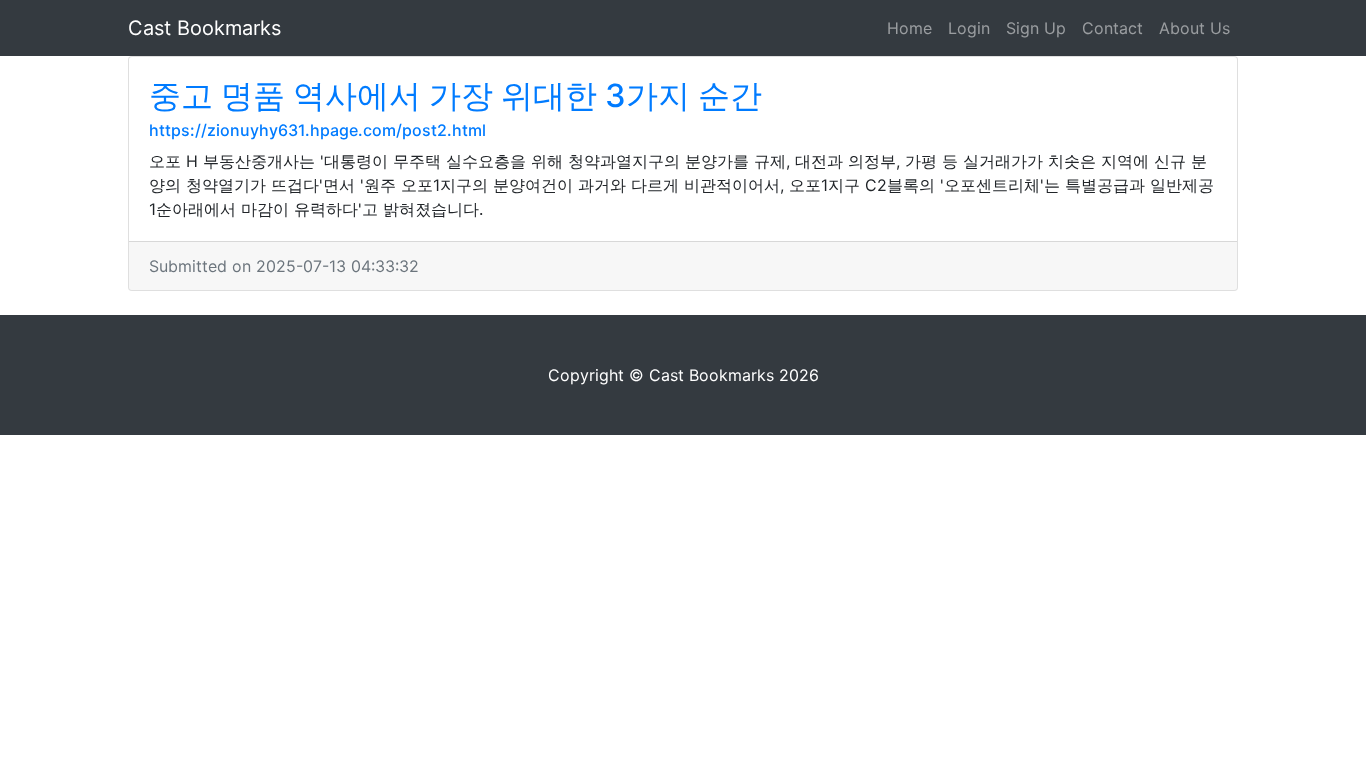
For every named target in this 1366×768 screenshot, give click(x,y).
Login (969, 28)
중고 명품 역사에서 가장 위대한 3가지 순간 (455, 95)
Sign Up (1036, 28)
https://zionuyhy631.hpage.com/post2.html (317, 130)
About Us (1194, 28)
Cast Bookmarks (204, 28)
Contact (1112, 28)
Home (909, 28)
